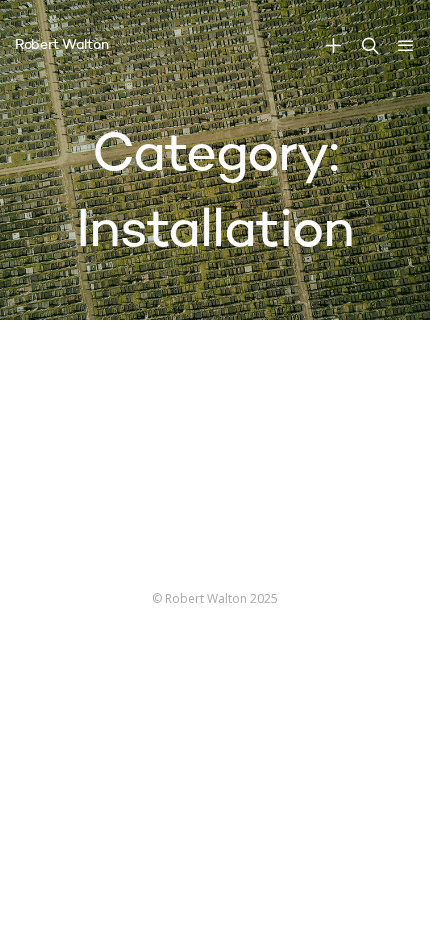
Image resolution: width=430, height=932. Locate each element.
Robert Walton (61, 45)
